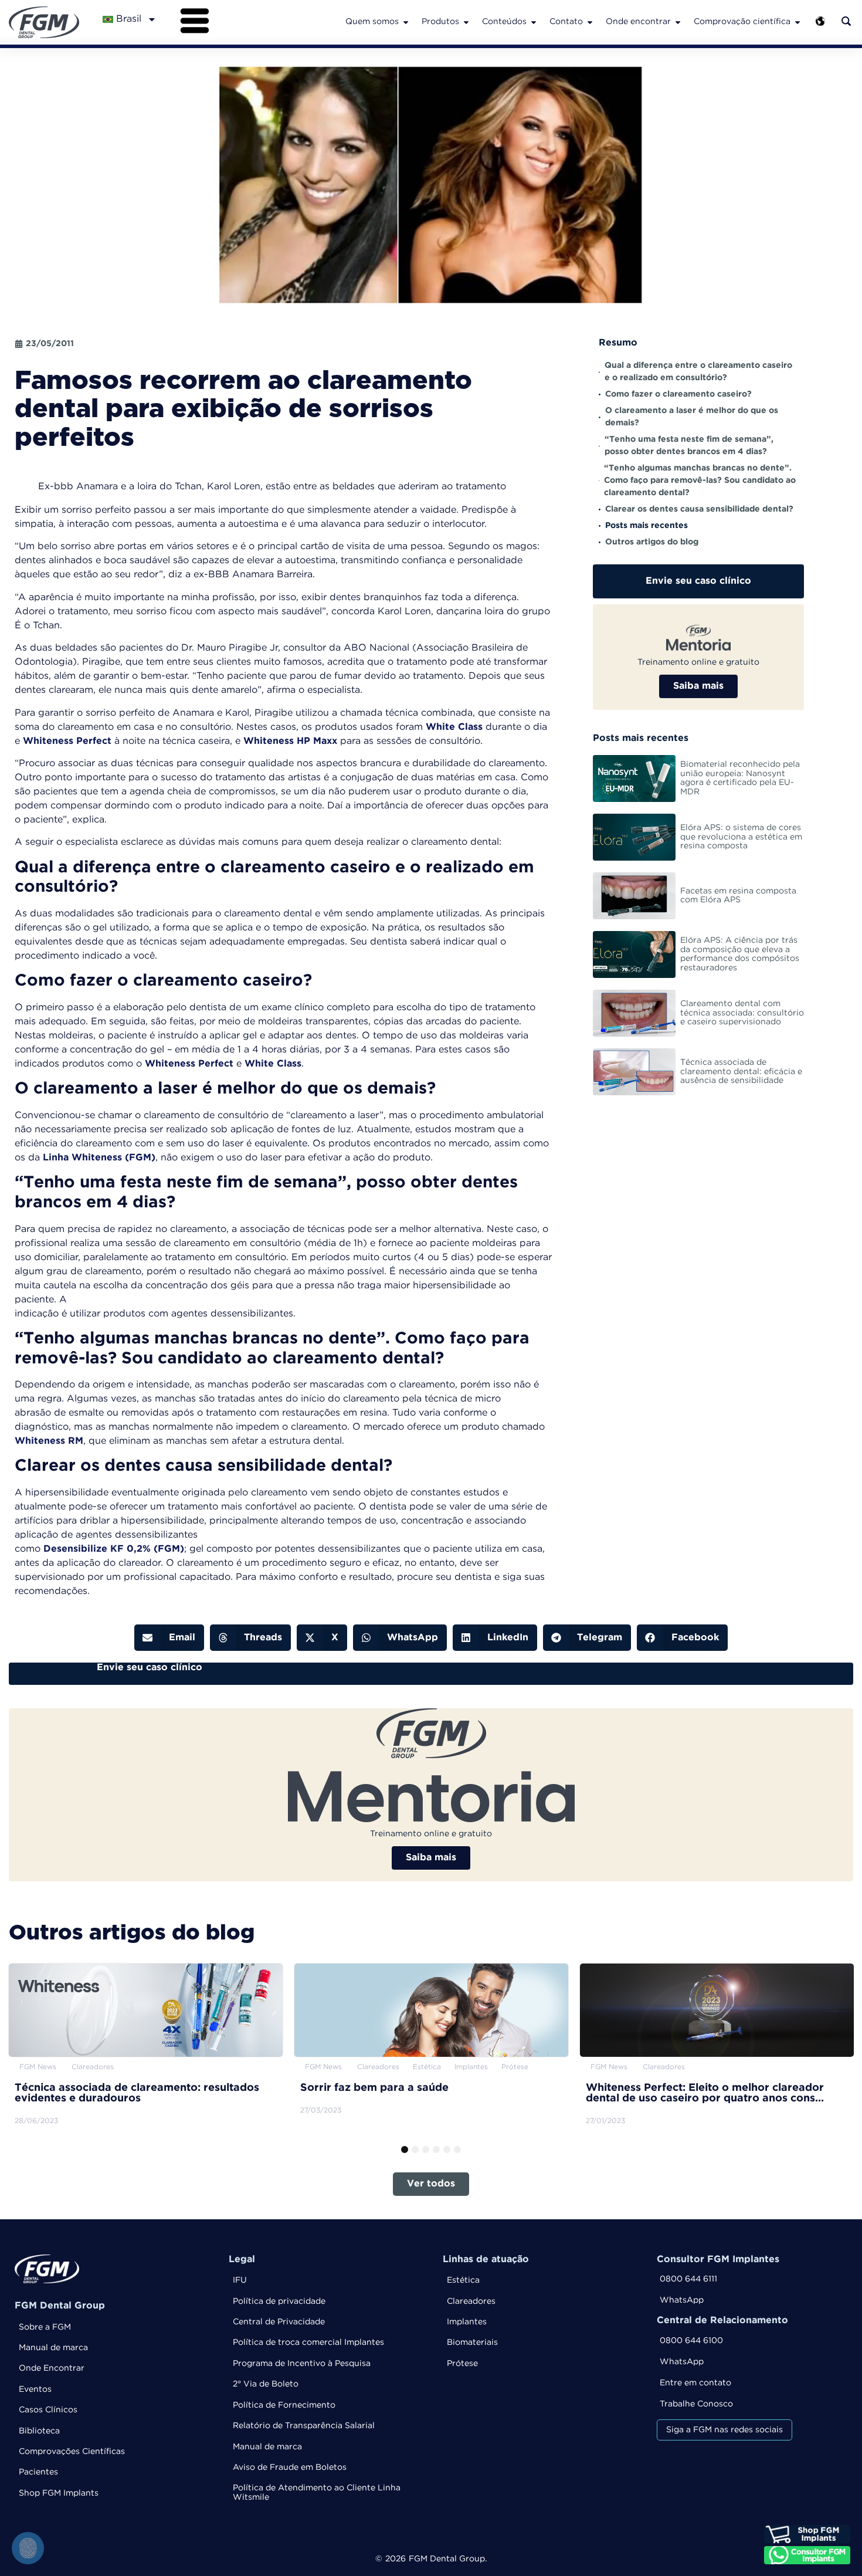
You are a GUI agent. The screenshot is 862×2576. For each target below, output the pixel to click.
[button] (169, 1638)
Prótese (462, 2364)
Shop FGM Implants (59, 2493)
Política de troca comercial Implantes (308, 2343)
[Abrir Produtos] (466, 22)
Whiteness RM (49, 1441)
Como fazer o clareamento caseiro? (678, 394)
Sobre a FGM (45, 2327)
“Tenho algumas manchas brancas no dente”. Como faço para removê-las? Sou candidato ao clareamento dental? (700, 480)
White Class (454, 727)
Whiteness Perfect (67, 741)
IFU (240, 2280)
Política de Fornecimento (284, 2405)
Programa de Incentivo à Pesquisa (302, 2364)
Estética (463, 2280)
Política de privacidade (279, 2301)
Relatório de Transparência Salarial (304, 2426)
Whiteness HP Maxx (290, 741)
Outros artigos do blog (652, 542)
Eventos (35, 2389)
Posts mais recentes (646, 526)
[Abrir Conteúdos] (534, 22)
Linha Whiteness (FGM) (99, 1158)
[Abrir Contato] (590, 22)
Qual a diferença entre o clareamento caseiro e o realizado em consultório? (698, 372)
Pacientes (38, 2472)
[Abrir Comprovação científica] (797, 22)
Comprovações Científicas (72, 2452)
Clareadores (471, 2301)
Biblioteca (39, 2431)
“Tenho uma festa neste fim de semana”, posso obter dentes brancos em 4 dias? (689, 446)
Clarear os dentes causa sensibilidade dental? (699, 509)
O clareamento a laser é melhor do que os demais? (692, 417)
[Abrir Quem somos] (406, 22)
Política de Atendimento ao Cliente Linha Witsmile (317, 2492)
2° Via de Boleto (266, 2384)
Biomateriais (472, 2343)
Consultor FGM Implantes (718, 2259)
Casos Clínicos (48, 2410)
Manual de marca (53, 2348)
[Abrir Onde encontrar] (678, 22)
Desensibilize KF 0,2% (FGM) (114, 1549)
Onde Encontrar (52, 2368)
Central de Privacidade (279, 2322)
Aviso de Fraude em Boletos (290, 2467)
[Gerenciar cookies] (28, 2548)
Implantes (467, 2322)
